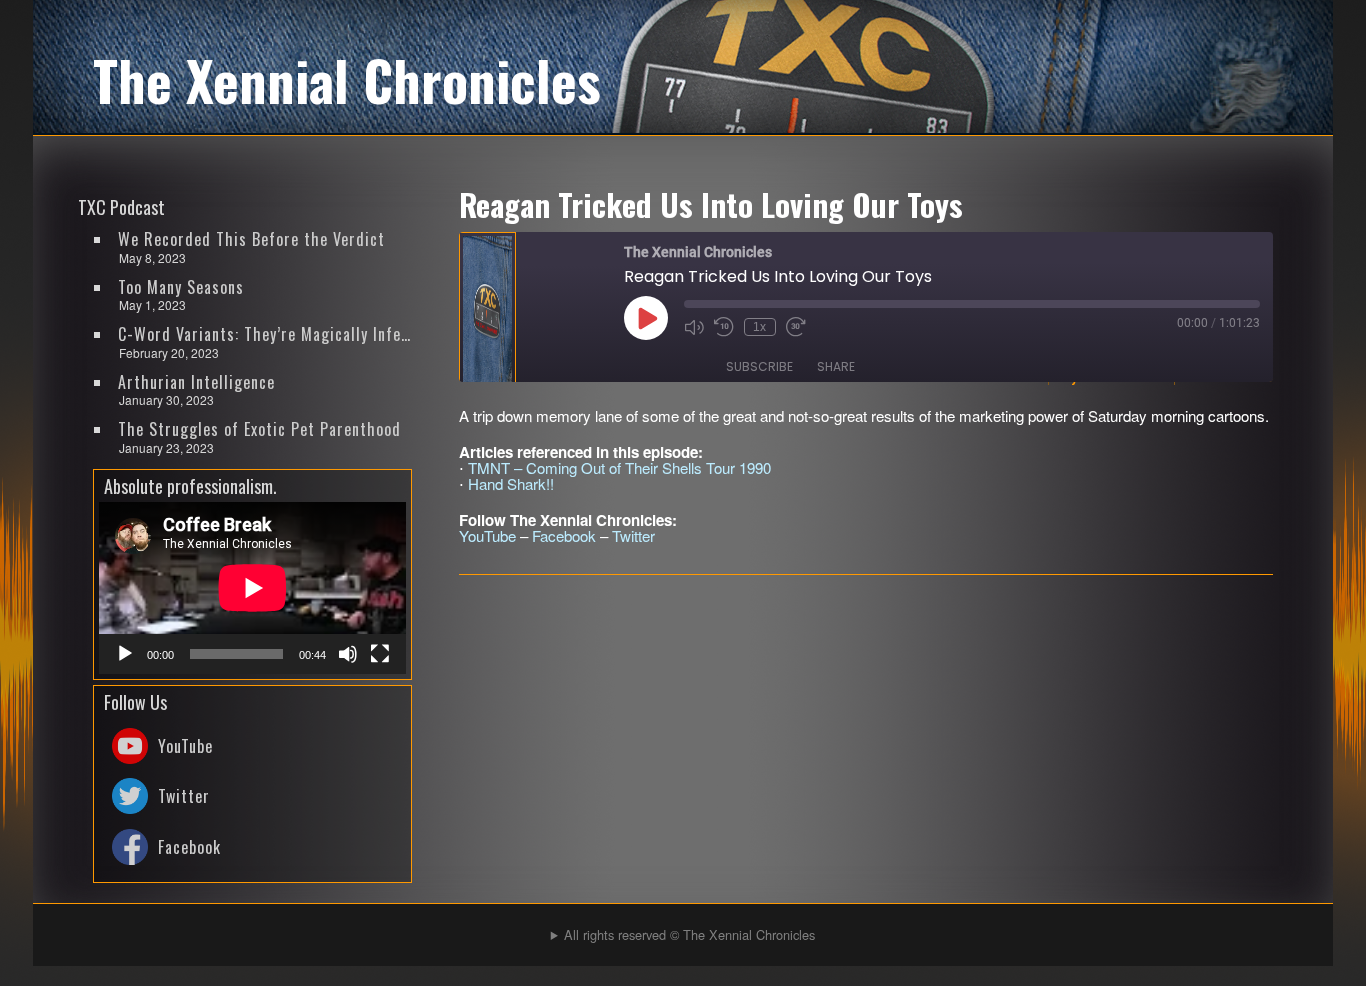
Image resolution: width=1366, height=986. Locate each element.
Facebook (564, 535)
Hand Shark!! (511, 483)
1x (759, 327)
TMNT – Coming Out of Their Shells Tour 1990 (619, 467)
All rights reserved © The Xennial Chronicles (689, 934)
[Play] (125, 654)
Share (836, 366)
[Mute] (348, 654)
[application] (252, 588)
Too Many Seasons (181, 287)
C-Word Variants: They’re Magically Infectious (266, 334)
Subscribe (759, 366)
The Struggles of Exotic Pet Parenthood (259, 429)
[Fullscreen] (380, 654)
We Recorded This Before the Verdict (251, 239)
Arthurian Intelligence (196, 382)
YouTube (487, 535)
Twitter (633, 535)
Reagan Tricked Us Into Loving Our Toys (711, 204)
